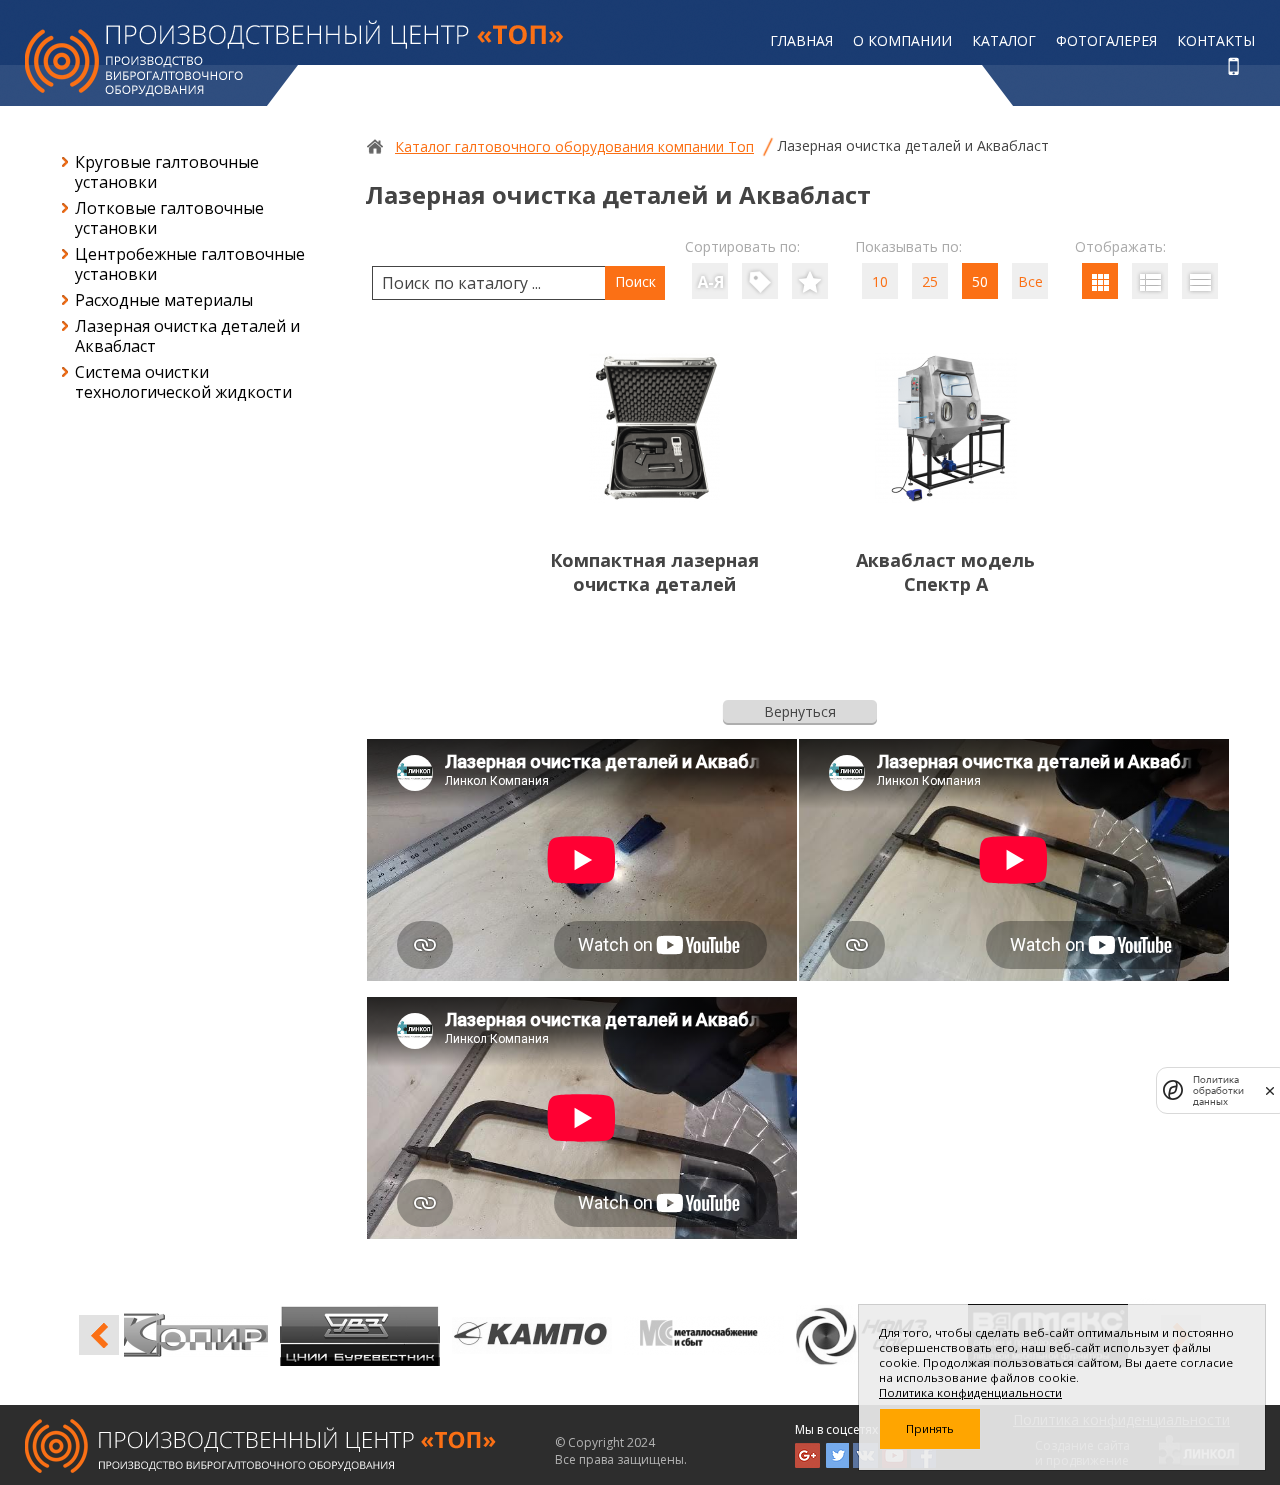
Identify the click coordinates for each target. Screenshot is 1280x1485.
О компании (902, 40)
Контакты (1216, 40)
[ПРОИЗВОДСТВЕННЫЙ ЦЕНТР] (294, 58)
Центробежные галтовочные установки (190, 264)
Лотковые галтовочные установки (169, 218)
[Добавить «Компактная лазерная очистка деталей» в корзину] (654, 633)
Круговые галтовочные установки (167, 172)
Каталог (1004, 40)
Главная (801, 40)
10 (880, 281)
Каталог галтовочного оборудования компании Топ (574, 146)
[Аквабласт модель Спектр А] (945, 502)
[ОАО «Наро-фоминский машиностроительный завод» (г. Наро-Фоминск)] (726, 1335)
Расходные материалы (164, 300)
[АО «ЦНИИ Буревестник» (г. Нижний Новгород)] (210, 1335)
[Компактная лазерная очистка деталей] (654, 502)
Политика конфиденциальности (970, 1392)
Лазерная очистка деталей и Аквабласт (187, 336)
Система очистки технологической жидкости (183, 382)
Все (1030, 281)
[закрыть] (1270, 1090)
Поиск (635, 281)
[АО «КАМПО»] (382, 1335)
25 (930, 281)
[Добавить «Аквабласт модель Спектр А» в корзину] (945, 633)
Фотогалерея (1106, 40)
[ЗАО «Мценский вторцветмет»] (554, 1335)
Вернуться (800, 711)
